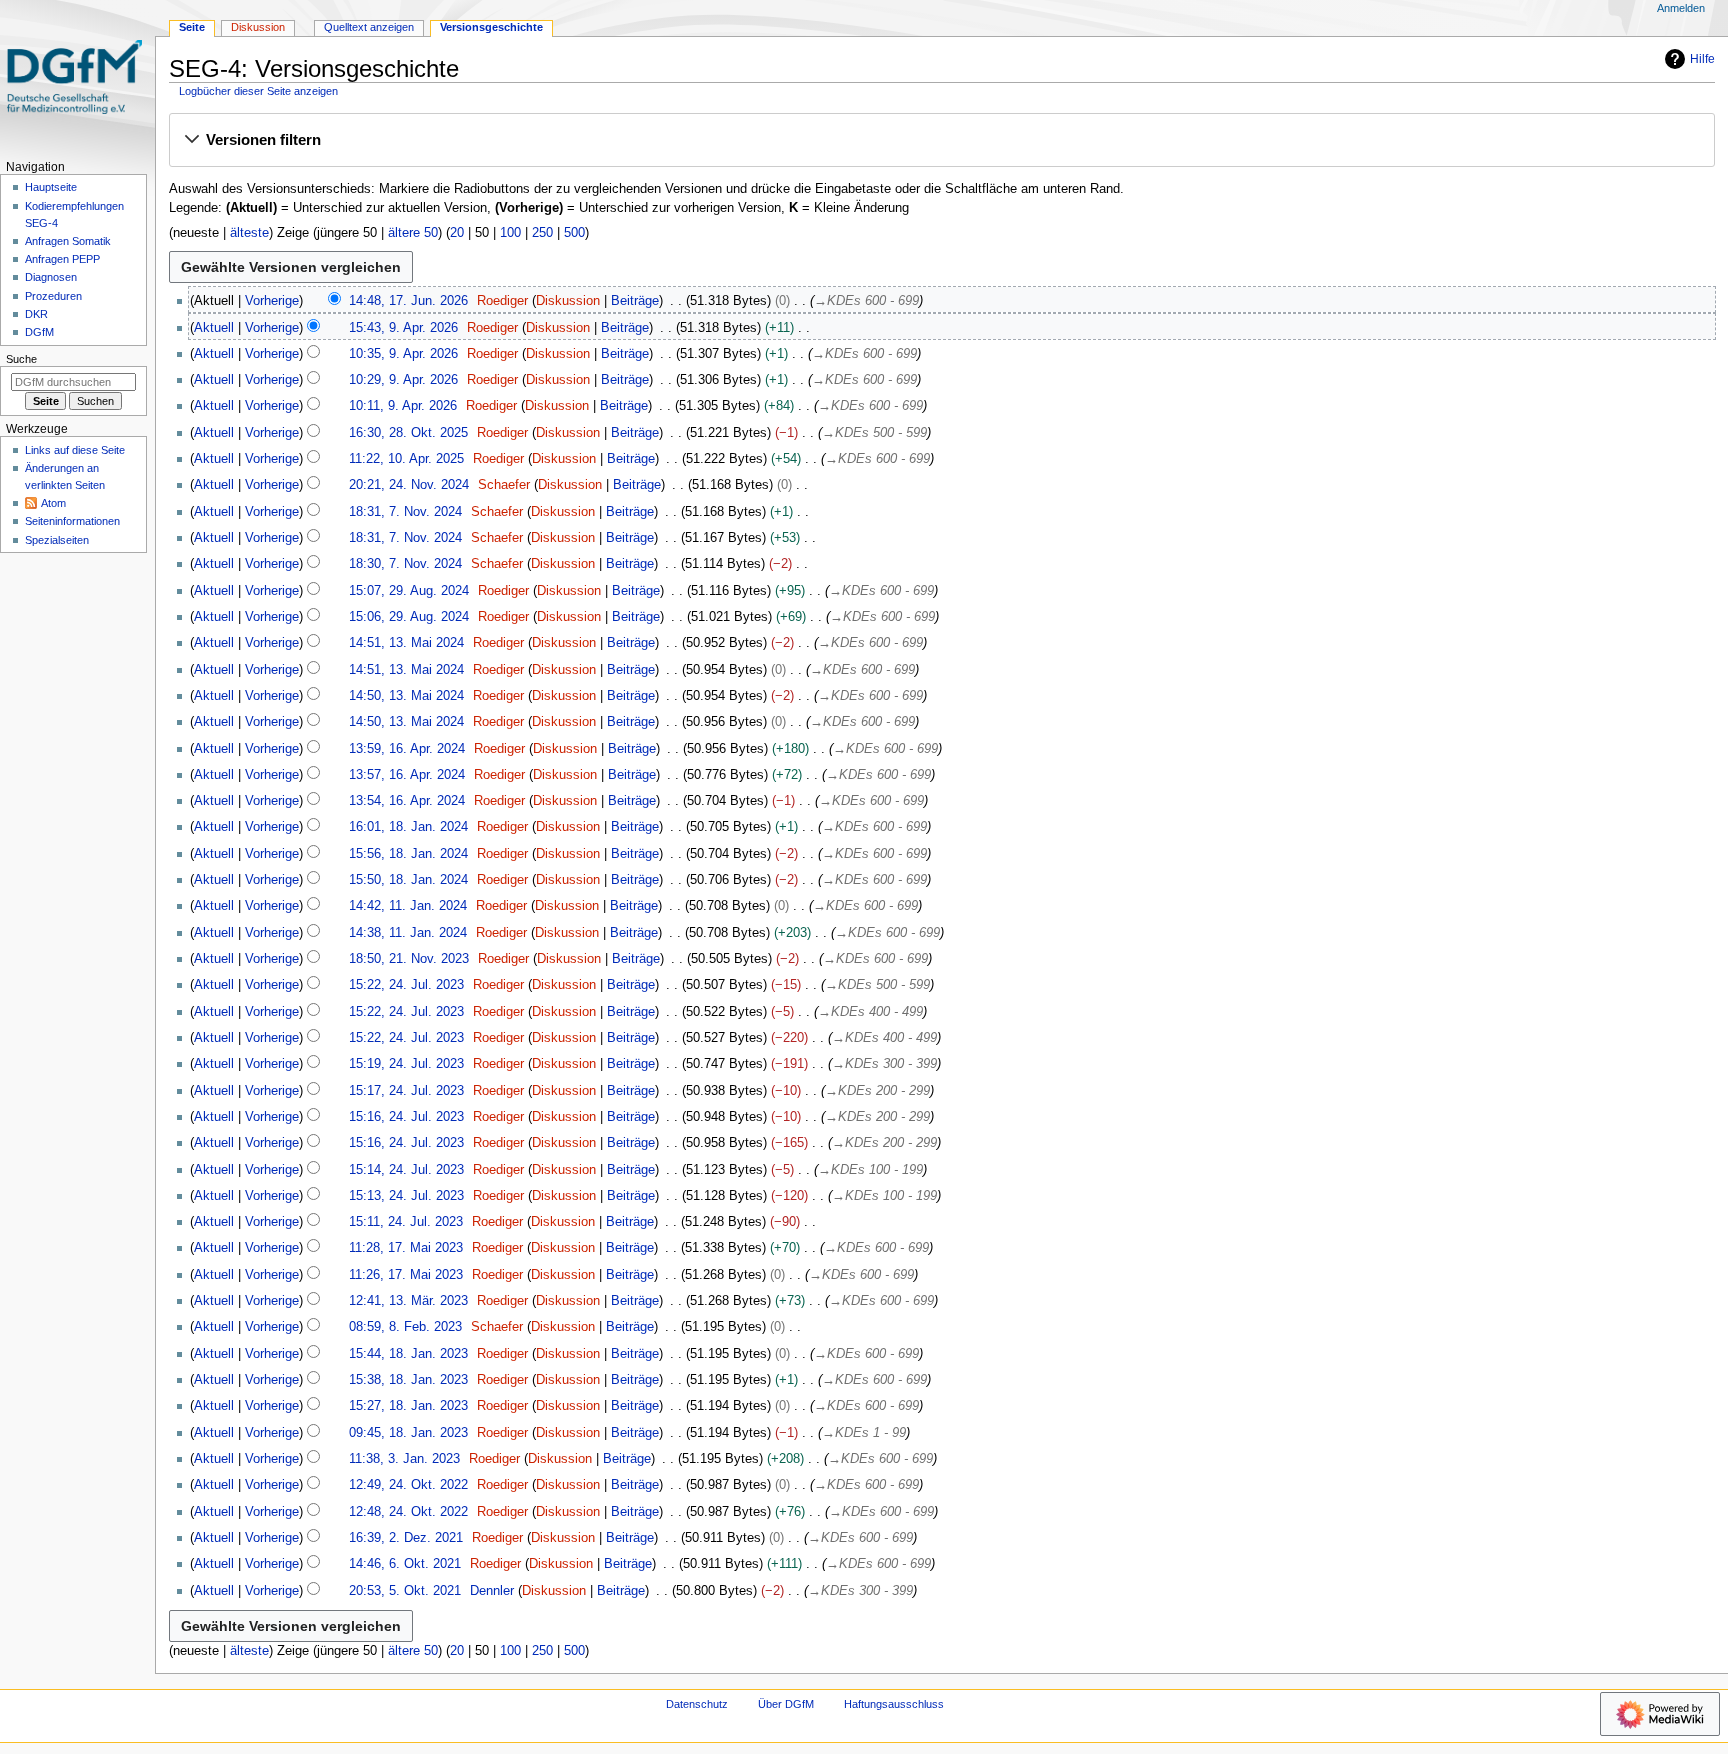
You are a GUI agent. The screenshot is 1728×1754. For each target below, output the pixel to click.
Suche (21, 359)
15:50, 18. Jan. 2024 (408, 880)
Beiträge (635, 301)
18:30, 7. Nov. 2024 (405, 564)
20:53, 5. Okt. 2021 (405, 1591)
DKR (36, 314)
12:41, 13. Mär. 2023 (408, 1301)
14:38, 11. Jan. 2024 (408, 933)
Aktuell (214, 328)
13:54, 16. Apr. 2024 (407, 801)
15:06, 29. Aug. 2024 (409, 617)
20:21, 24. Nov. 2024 (409, 485)
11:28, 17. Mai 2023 (406, 1248)
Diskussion (568, 301)
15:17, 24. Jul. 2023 (406, 1091)
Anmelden (1681, 8)
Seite (192, 27)
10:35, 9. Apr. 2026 (403, 354)
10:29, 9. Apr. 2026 (403, 380)
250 (542, 233)
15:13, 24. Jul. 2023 (406, 1196)
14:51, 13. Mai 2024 (406, 643)
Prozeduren (53, 296)
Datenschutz (697, 1704)
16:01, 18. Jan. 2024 (408, 827)
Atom (53, 503)
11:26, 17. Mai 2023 (406, 1275)
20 (457, 233)
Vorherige (272, 301)
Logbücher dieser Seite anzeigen (258, 91)
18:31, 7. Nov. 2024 (405, 512)
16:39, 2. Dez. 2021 (406, 1538)
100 (510, 233)
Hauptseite (51, 187)
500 (574, 233)
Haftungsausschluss (894, 1704)
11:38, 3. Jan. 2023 (404, 1459)
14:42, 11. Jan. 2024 (408, 906)
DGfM (39, 332)
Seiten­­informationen (72, 521)
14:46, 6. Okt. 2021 (405, 1564)
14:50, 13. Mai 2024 (406, 696)
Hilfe (1702, 59)
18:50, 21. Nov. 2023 (409, 959)
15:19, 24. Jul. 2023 (406, 1064)
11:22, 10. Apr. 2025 (406, 459)
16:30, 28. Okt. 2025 (408, 433)
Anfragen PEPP (62, 259)
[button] (941, 141)
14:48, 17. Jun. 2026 (408, 301)
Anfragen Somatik (68, 241)
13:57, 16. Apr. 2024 (407, 775)
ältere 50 (413, 233)
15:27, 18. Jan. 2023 (408, 1406)
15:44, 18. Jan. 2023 (408, 1354)
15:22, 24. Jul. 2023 (406, 985)
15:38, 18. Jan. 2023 (408, 1380)
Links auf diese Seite (75, 450)
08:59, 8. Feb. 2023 (405, 1327)
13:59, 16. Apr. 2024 (407, 749)
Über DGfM (786, 1704)
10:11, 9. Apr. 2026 (403, 406)
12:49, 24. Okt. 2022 (408, 1485)
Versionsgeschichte (491, 27)
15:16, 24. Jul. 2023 (406, 1117)
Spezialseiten (57, 540)
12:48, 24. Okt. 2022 (408, 1512)
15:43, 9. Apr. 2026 (403, 328)
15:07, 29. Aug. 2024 (409, 591)
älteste (249, 233)
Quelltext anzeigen (369, 27)
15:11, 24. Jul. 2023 (406, 1222)
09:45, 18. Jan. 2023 (408, 1433)
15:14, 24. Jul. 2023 (406, 1170)
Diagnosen (51, 277)
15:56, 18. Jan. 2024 (408, 854)
